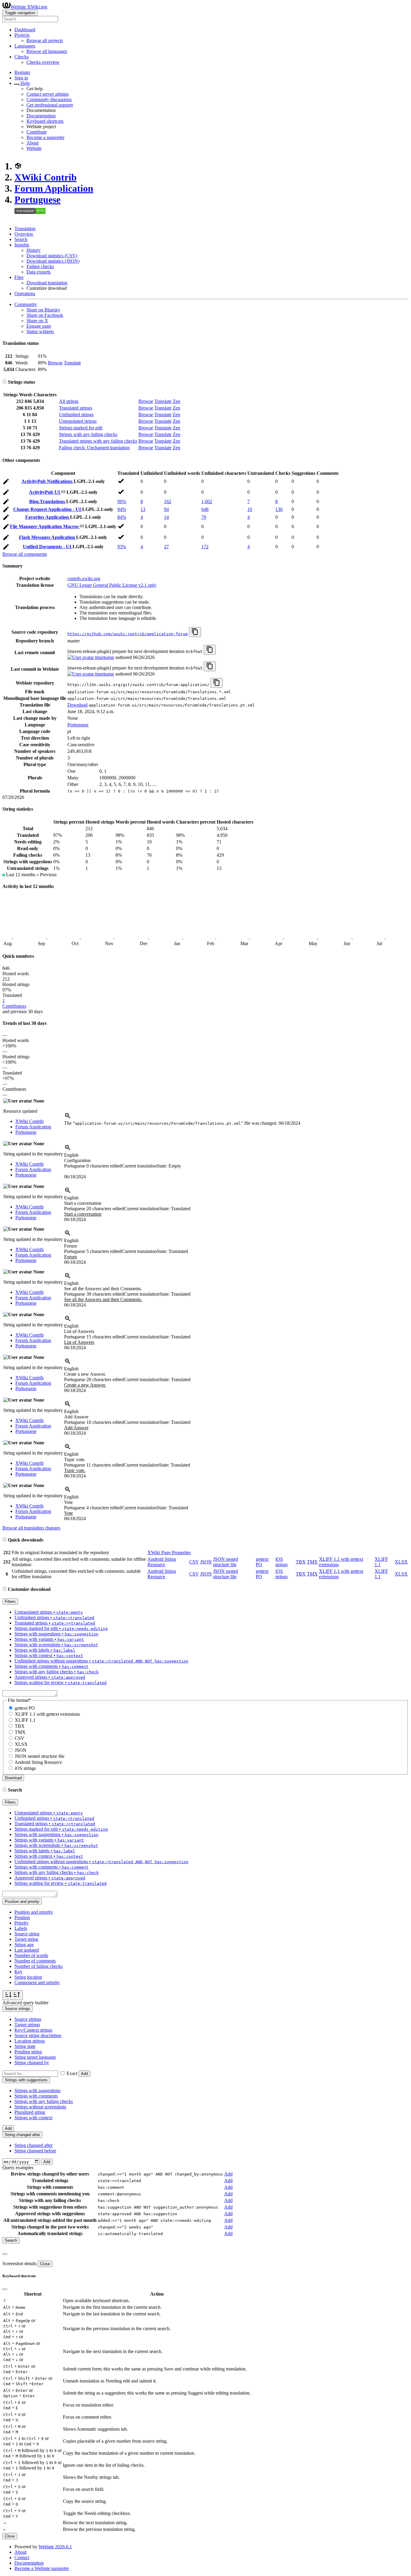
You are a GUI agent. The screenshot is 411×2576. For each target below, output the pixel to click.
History (34, 250)
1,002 (207, 501)
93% (122, 547)
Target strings (27, 2025)
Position (22, 1917)
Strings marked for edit (81, 428)
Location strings (30, 2041)
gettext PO (25, 1708)
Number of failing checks (39, 1966)
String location (28, 1977)
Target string (26, 1939)
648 (205, 509)
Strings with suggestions (37, 2090)
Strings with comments (36, 2096)
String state (25, 2046)
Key (19, 1972)
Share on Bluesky (43, 310)
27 (166, 547)
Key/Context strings (33, 2030)
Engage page (39, 326)
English (71, 1155)
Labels (21, 1928)
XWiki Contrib (46, 177)
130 (279, 509)
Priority (22, 1923)
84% (122, 517)
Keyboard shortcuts (45, 121)
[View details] (68, 1118)
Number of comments (35, 1961)
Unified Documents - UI (48, 547)
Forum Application (54, 188)
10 (250, 509)
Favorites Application (48, 517)
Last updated (27, 1950)
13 (143, 509)
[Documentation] (5, 382)
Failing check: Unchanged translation (94, 448)
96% (122, 501)
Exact (72, 2073)
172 (205, 547)
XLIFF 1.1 (25, 1720)
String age (24, 1945)
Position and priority (34, 1912)
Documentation (41, 116)
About (32, 143)
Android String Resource (162, 1562)
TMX (312, 1562)
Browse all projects (45, 40)
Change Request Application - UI (48, 509)
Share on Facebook (45, 315)
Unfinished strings (76, 414)
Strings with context (33, 2118)
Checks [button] (22, 57)
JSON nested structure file (226, 1562)
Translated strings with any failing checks (98, 441)
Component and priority (37, 1982)
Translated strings (76, 408)
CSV (194, 1562)
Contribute (37, 132)
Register (22, 72)
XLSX (401, 1562)
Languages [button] (25, 46)
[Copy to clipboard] (195, 632)
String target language (35, 2057)
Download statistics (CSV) (52, 256)
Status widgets (40, 331)
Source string (27, 1934)
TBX (301, 1562)
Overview (24, 234)
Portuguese (37, 199)
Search (21, 239)
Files (19, 277)
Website (34, 148)
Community (26, 304)
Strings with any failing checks (88, 434)
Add (84, 2074)
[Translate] (6, 482)
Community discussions (49, 99)
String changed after (34, 2145)
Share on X (37, 321)
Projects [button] (22, 35)
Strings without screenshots (40, 2107)
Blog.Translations (48, 501)
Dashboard (25, 30)
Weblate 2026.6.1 (55, 2547)
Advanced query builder (25, 2003)
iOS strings (281, 1562)
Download (77, 705)
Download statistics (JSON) (53, 261)
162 (168, 501)
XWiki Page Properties (169, 1552)
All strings (69, 401)
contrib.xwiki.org (84, 578)
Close (45, 2264)
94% (122, 509)
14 (166, 517)
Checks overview (43, 62)
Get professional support (50, 105)
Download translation (47, 283)
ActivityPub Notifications (48, 481)
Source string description (38, 2035)
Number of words (31, 1955)
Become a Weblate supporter (42, 2568)
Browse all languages (47, 51)
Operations (25, 294)
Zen (176, 401)
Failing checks (40, 266)
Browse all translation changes (31, 1528)
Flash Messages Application (48, 537)
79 (204, 517)
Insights (22, 245)
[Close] (5, 2254)
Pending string (28, 2052)
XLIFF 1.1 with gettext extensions (47, 1714)
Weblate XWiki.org (29, 7)
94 (166, 509)
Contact (22, 2557)
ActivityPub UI (45, 492)
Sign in (21, 78)
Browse (55, 363)
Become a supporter (45, 137)
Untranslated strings (78, 421)
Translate (72, 363)
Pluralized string (30, 2112)
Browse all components (25, 554)
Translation (25, 229)
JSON (206, 1562)
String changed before (35, 2151)
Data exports (39, 272)
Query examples (18, 2168)
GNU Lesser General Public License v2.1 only (112, 585)
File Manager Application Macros (45, 526)
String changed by (32, 2063)
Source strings (28, 2019)
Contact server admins (48, 94)
